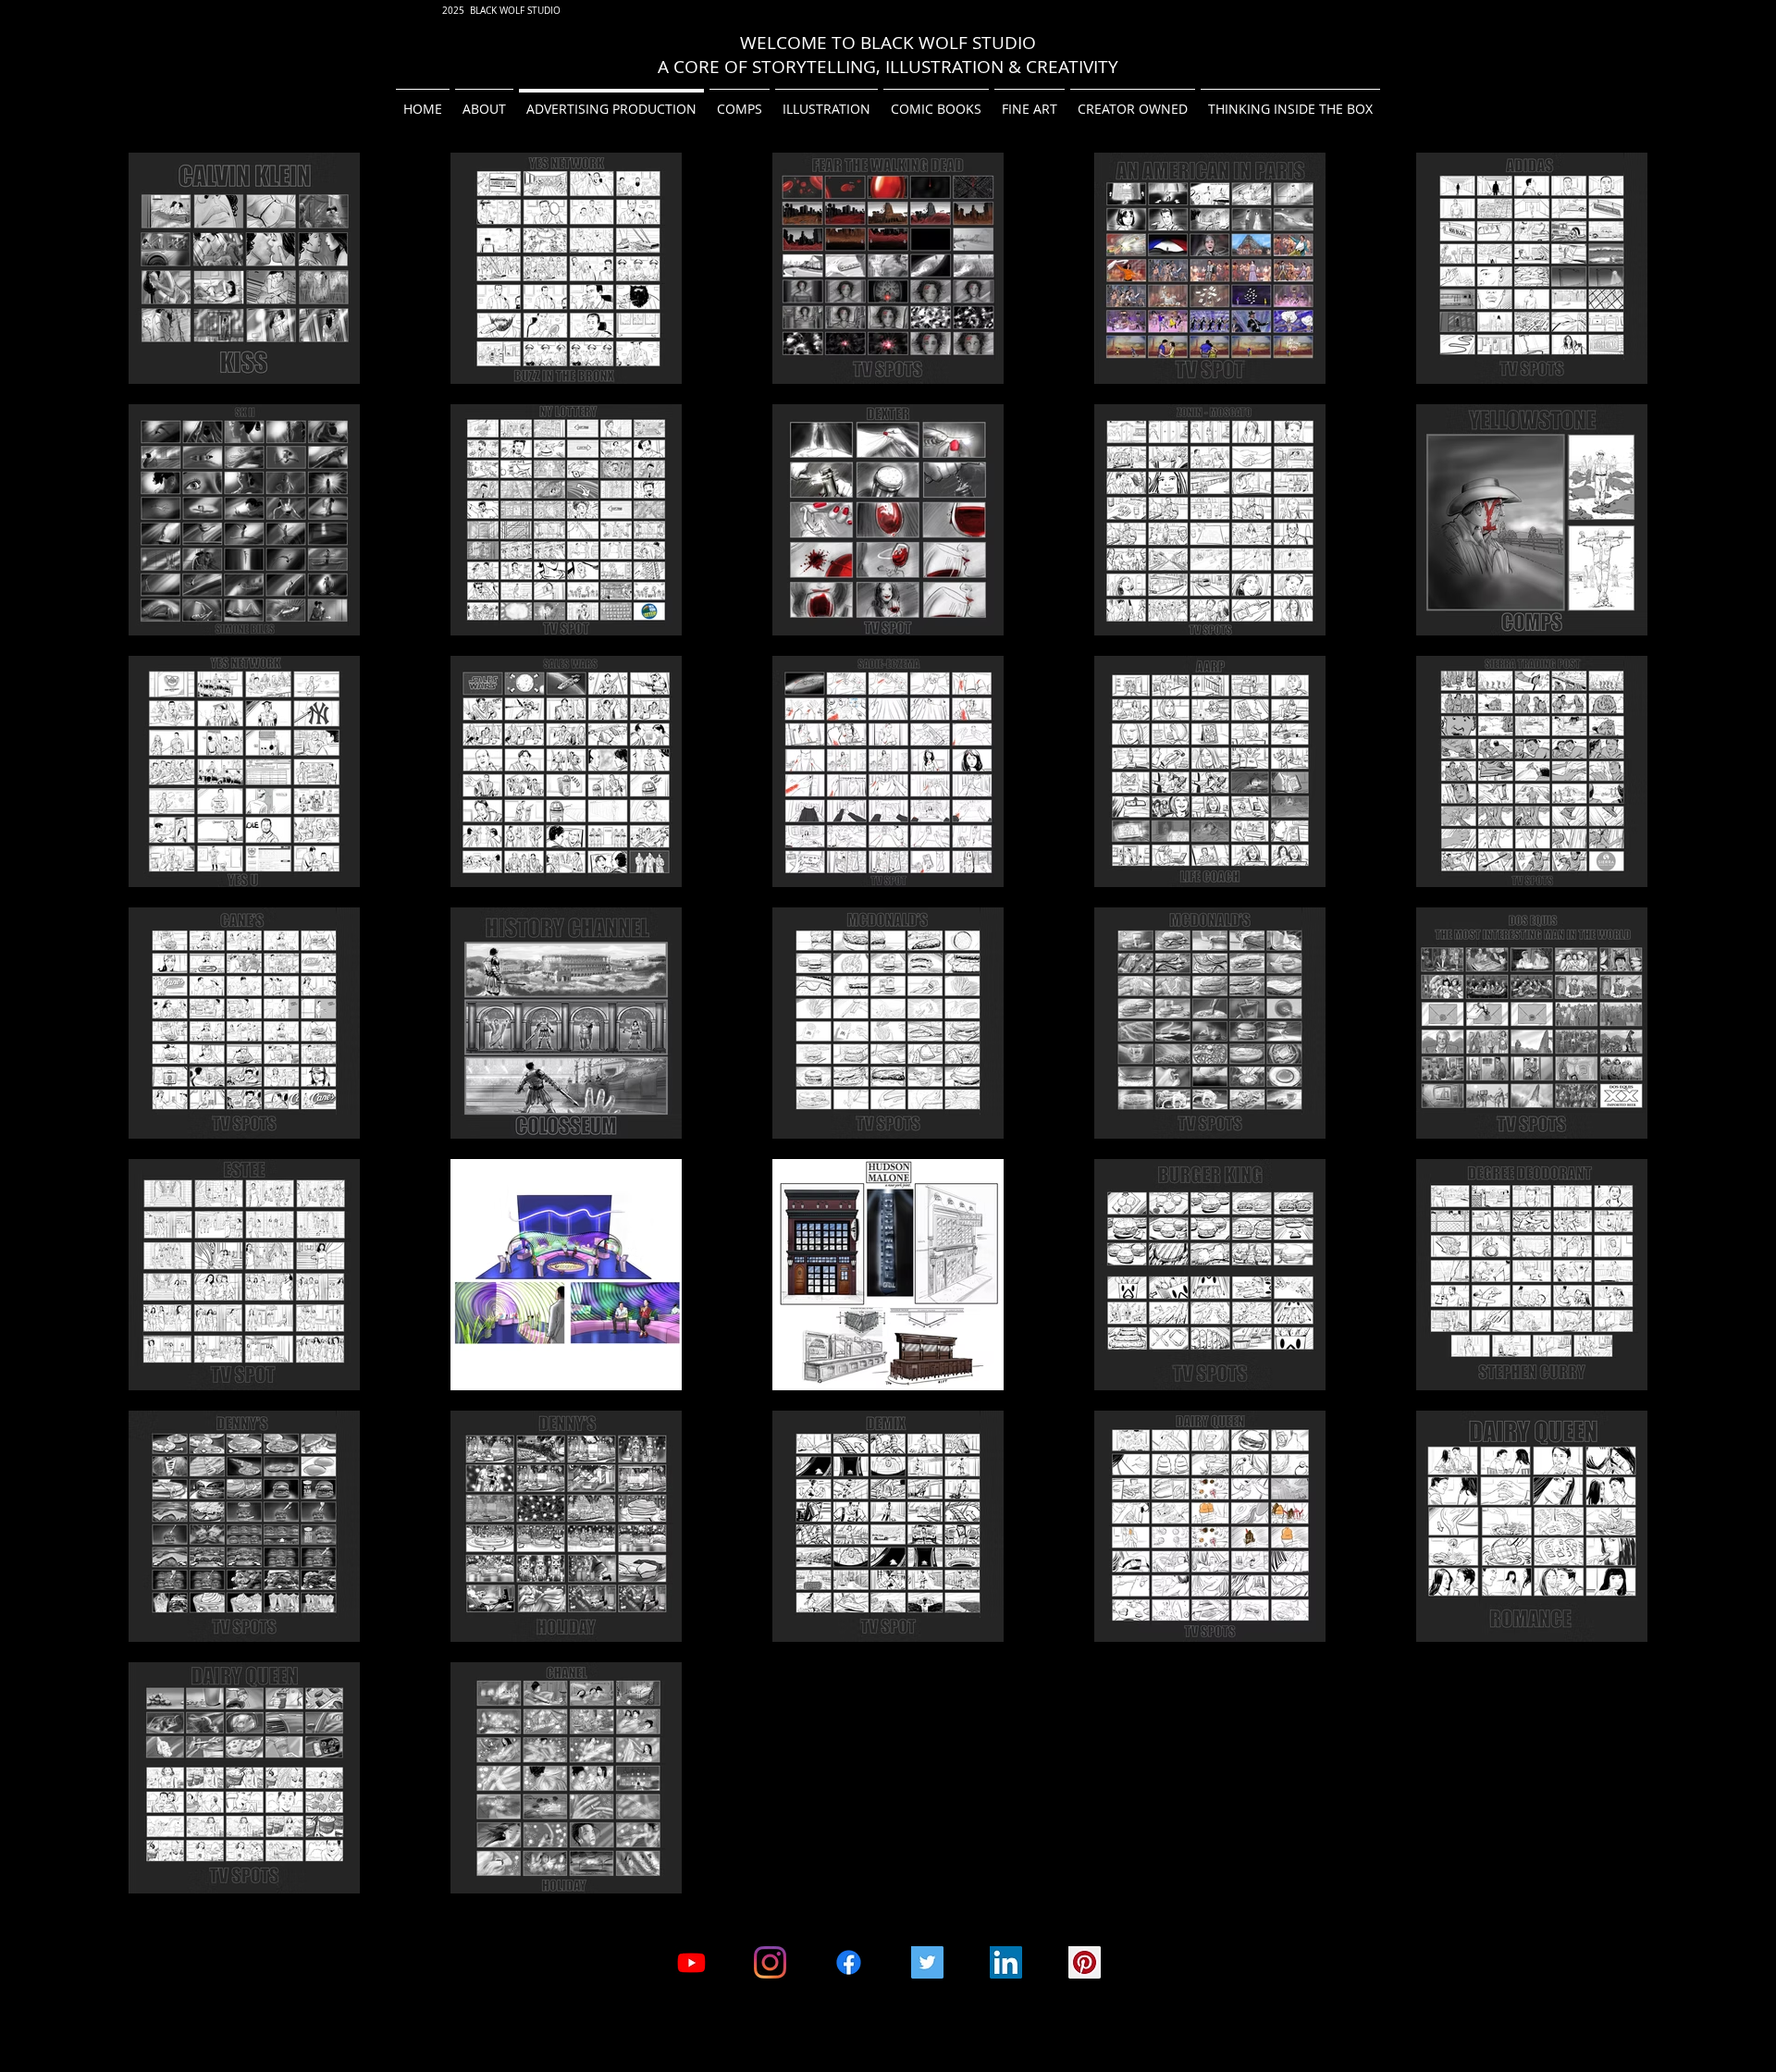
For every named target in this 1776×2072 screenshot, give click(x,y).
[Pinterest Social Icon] (1085, 1962)
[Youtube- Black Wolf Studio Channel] (691, 1962)
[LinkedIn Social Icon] (1006, 1962)
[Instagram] (770, 1962)
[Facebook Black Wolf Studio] (849, 1962)
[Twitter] (927, 1962)
